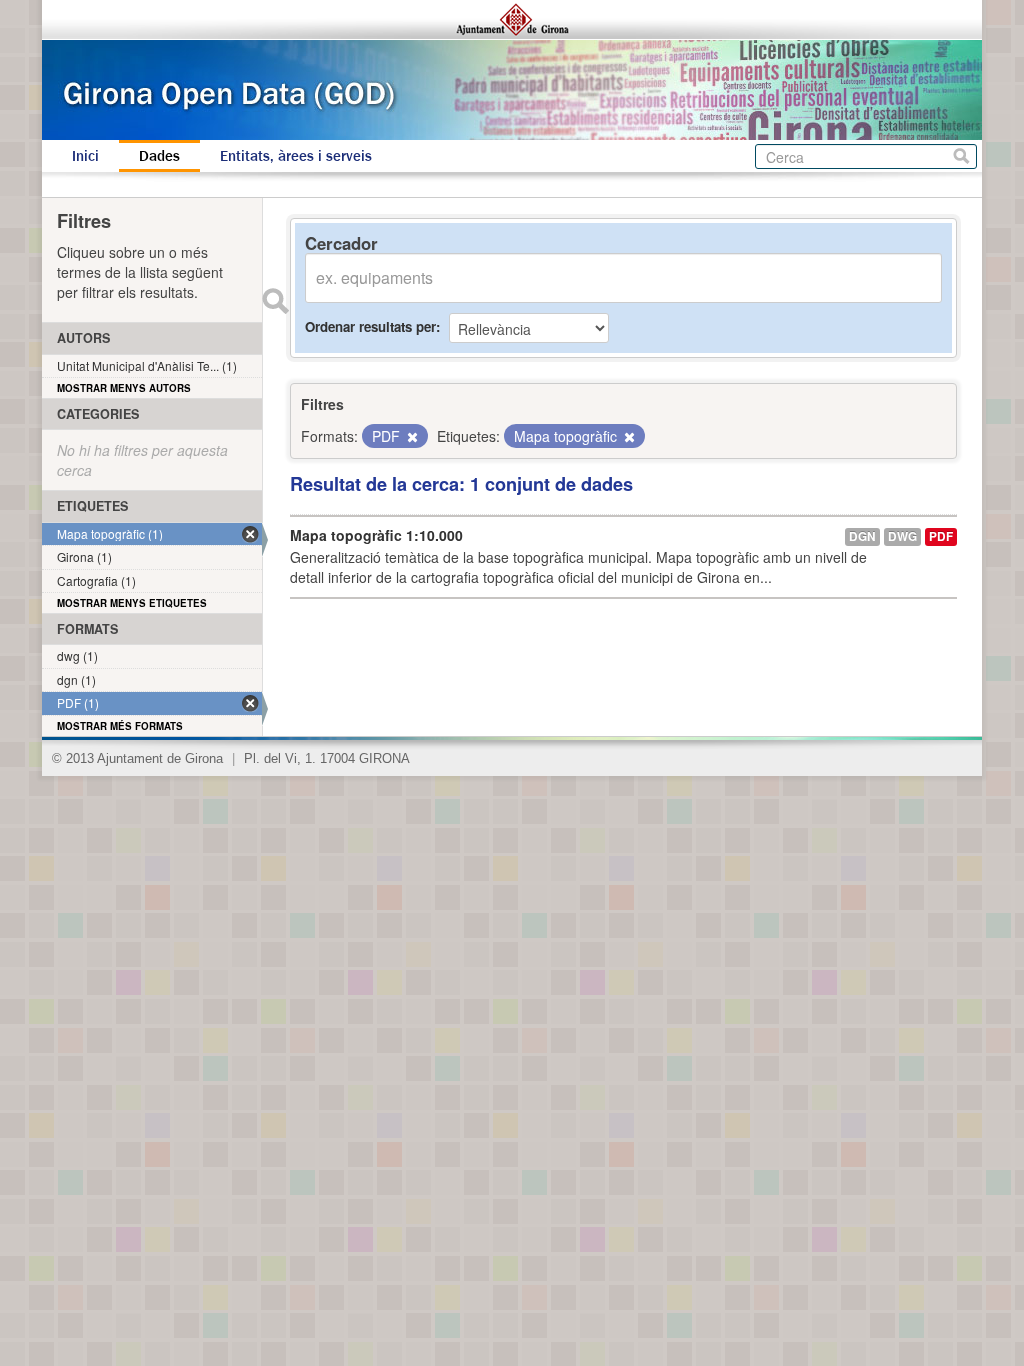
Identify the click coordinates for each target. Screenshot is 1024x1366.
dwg (902, 536)
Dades (159, 156)
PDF (941, 536)
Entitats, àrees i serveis (296, 156)
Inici (85, 156)
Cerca (961, 156)
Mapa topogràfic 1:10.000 (376, 535)
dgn (862, 536)
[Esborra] (411, 437)
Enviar (275, 301)
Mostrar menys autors (124, 388)
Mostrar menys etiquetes (132, 603)
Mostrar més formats (120, 726)
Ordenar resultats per (370, 326)
